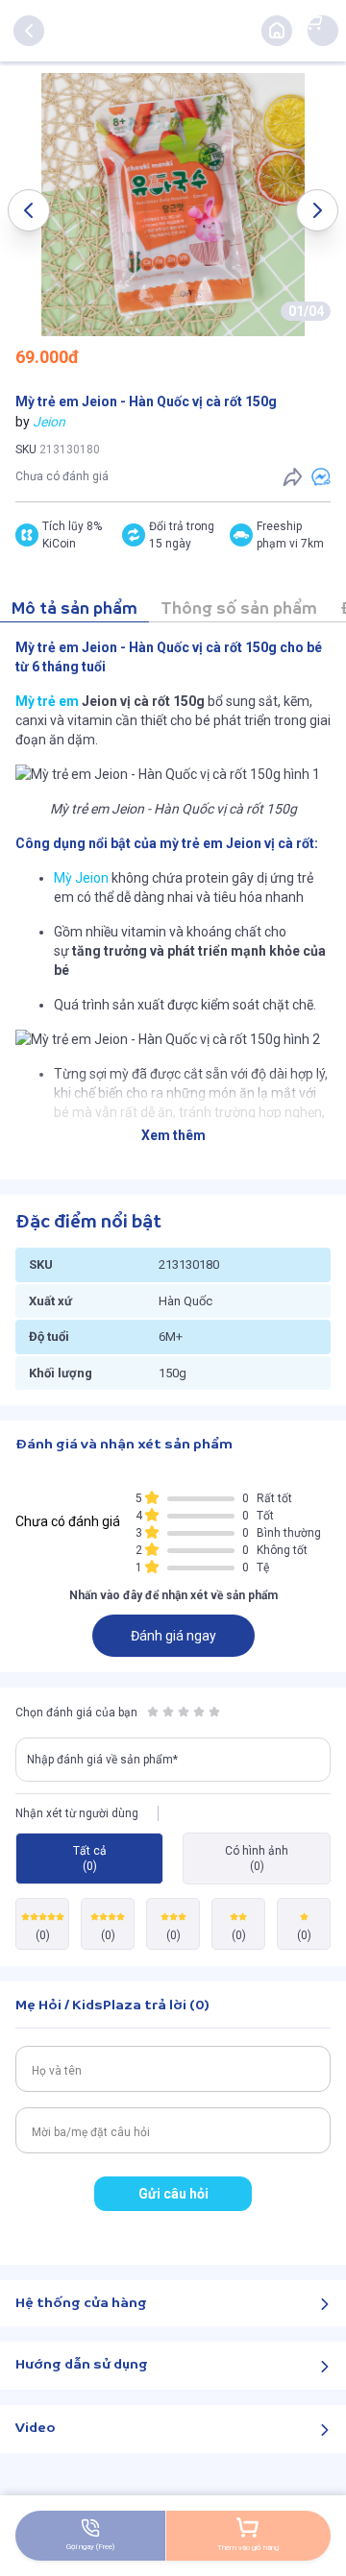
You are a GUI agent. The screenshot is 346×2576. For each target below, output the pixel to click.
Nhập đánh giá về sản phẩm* (102, 1760)
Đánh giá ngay (173, 1636)
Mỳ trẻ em (47, 701)
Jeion (49, 422)
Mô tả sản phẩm (74, 609)
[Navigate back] (29, 31)
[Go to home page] (277, 31)
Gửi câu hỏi (173, 2194)
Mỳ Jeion (81, 878)
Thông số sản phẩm (239, 609)
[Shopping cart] (313, 21)
